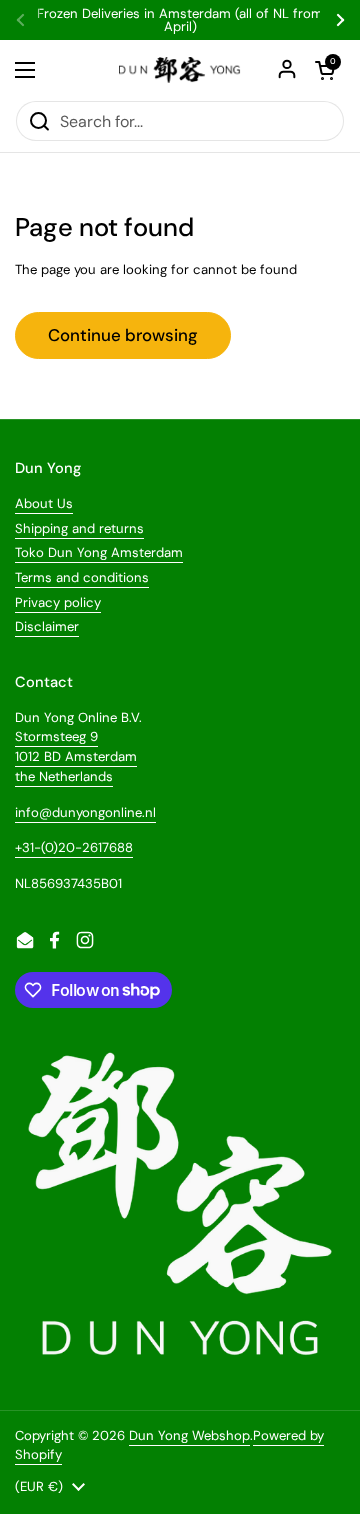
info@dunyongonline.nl (85, 812)
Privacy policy (58, 602)
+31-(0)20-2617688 (74, 847)
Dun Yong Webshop (189, 1435)
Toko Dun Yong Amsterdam (99, 552)
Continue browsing (123, 335)
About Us (44, 503)
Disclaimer (47, 626)
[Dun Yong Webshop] (180, 70)
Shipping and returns (79, 528)
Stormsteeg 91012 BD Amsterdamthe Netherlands (76, 756)
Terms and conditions (82, 577)
